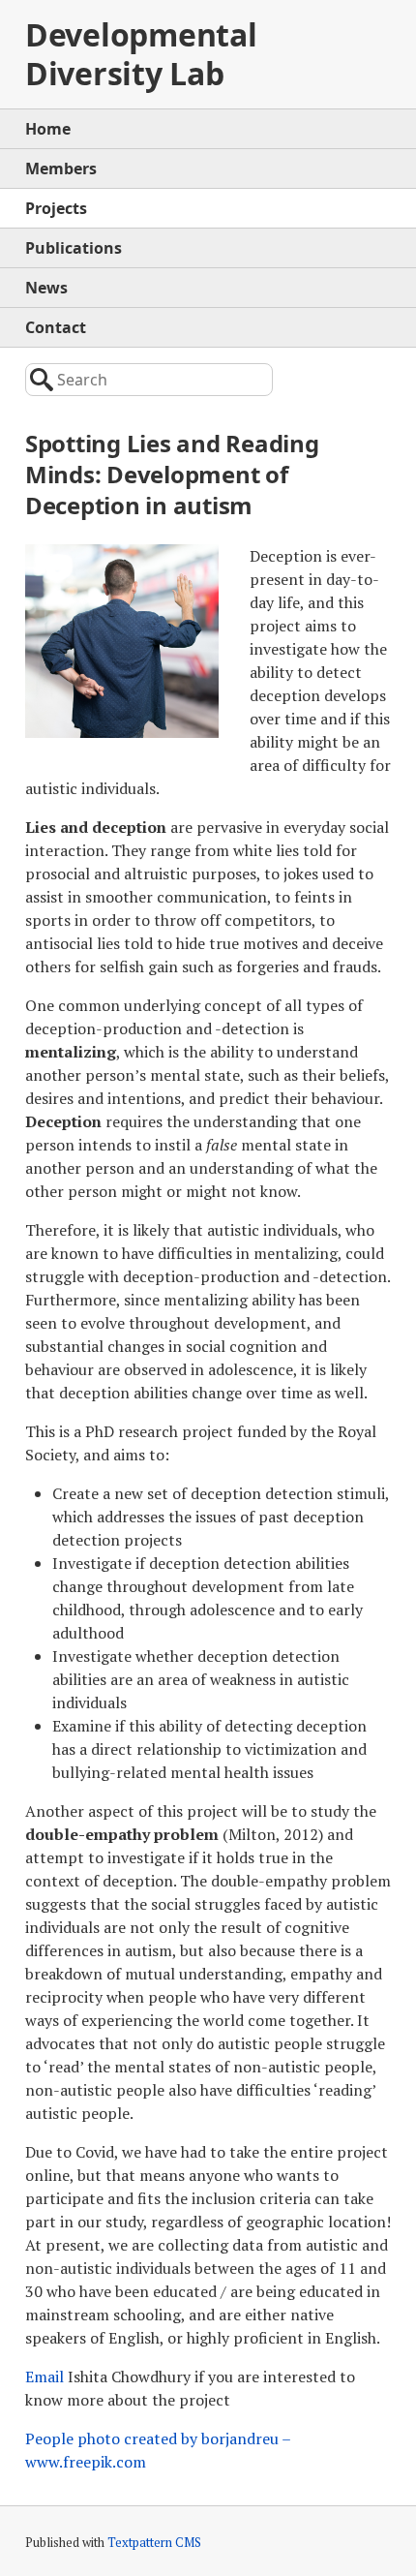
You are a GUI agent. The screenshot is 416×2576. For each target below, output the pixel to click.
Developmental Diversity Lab (141, 54)
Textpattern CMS (154, 2542)
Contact (56, 327)
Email (45, 2377)
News (46, 288)
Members (61, 169)
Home (48, 129)
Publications (74, 248)
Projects (56, 208)
